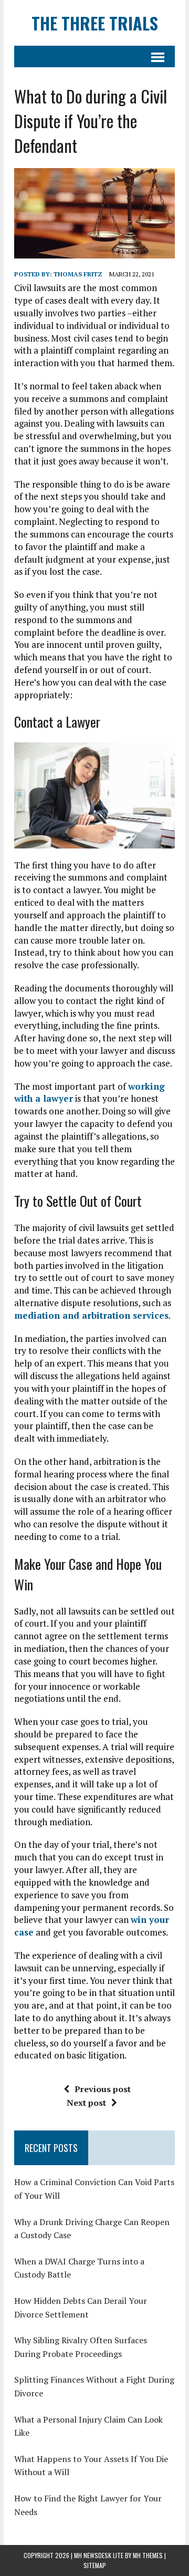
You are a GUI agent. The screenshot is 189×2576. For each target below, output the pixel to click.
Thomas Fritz (78, 274)
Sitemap (95, 2565)
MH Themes (148, 2555)
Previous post (103, 2089)
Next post (86, 2103)
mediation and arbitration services (91, 1315)
